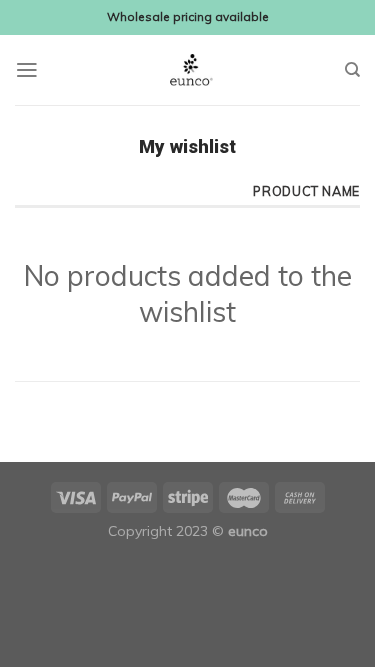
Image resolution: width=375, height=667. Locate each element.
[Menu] (27, 70)
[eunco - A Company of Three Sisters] (188, 70)
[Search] (352, 70)
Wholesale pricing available (188, 16)
